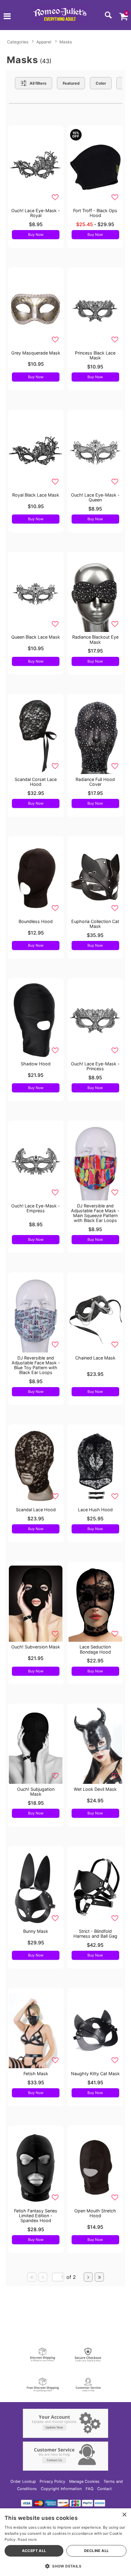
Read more (27, 2539)
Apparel (44, 42)
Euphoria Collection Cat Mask (95, 924)
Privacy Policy (52, 2481)
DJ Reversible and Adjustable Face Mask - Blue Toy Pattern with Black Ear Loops (36, 1365)
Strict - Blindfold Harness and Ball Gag (95, 1934)
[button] (7, 17)
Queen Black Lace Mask (36, 637)
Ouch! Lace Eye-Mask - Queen (95, 497)
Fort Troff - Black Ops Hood (95, 213)
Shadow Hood (36, 1064)
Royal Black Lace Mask (36, 495)
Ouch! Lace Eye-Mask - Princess (95, 1066)
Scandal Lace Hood (36, 1510)
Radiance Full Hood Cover (95, 782)
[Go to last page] (99, 2277)
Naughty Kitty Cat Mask (95, 2074)
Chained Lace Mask (95, 1358)
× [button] (124, 2515)
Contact (104, 2489)
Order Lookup (23, 2481)
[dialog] (65, 2542)
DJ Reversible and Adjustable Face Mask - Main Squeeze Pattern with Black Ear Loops (95, 1213)
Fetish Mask (36, 2074)
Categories (18, 42)
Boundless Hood (36, 921)
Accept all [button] (34, 2551)
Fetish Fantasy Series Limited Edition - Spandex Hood (36, 2216)
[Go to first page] (32, 2277)
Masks (66, 42)
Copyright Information (61, 2489)
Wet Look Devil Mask (95, 1789)
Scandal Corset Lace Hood (36, 782)
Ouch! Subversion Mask (36, 1647)
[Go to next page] (88, 2277)
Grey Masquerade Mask (36, 353)
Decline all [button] (96, 2551)
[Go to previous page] (43, 2277)
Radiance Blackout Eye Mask (95, 639)
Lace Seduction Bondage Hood (95, 1649)
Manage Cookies (84, 2481)
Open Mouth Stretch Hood (95, 2213)
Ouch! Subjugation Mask (36, 1792)
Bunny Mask (36, 1931)
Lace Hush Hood (95, 1510)
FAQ (90, 2489)
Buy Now (36, 234)
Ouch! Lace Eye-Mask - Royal (36, 213)
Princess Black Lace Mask (95, 355)
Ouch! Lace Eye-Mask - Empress (36, 1208)
